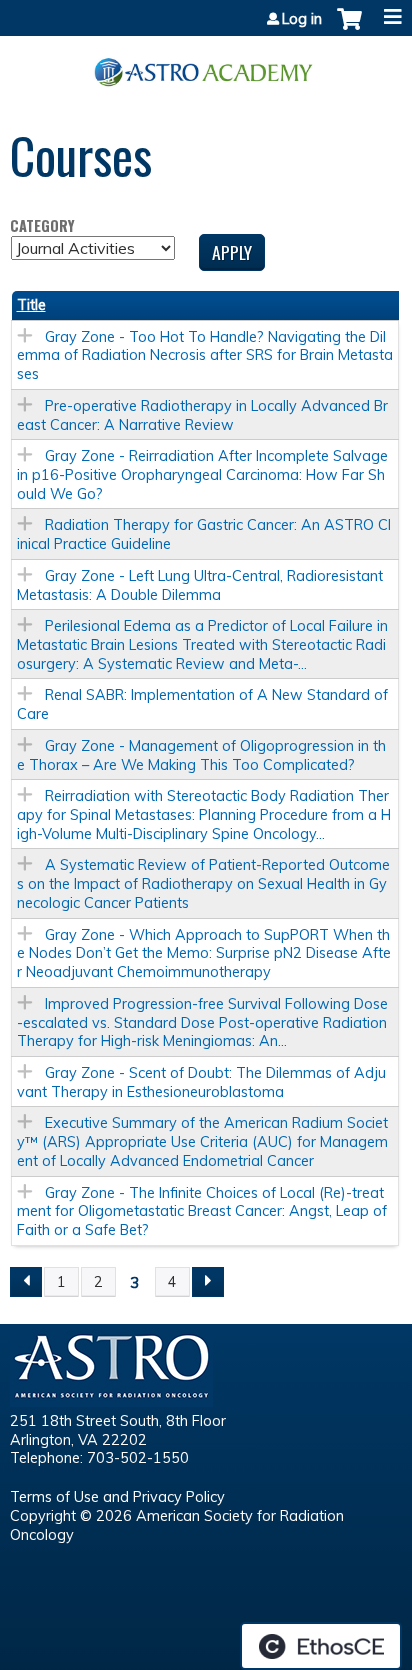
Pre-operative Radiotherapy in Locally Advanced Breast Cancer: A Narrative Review (202, 415)
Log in (302, 19)
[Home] (206, 65)
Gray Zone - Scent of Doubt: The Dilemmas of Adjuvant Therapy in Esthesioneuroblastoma (201, 1082)
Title (31, 305)
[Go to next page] (208, 1282)
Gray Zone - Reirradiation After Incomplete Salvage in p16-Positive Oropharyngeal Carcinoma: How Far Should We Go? (202, 474)
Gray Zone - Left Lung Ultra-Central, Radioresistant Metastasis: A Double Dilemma (200, 585)
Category (42, 226)
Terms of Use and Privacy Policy (117, 1497)
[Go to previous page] (26, 1282)
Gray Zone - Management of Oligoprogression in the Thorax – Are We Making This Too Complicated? (201, 755)
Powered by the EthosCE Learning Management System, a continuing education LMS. (321, 1646)
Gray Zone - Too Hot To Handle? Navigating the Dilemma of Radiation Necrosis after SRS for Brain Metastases (205, 355)
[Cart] (349, 29)
